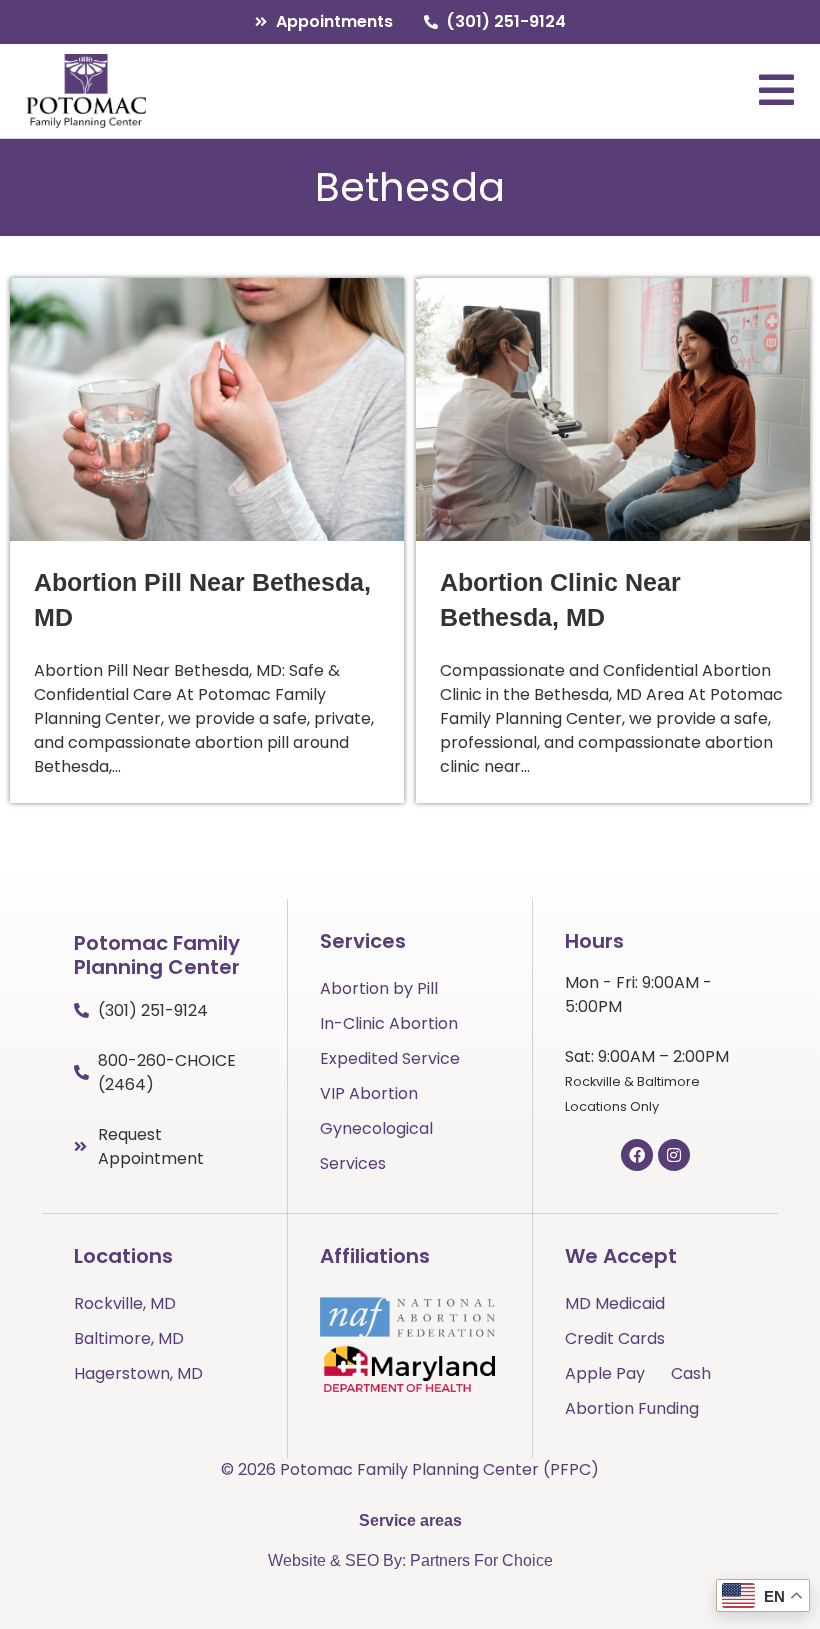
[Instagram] (674, 1155)
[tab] (410, 1521)
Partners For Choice (481, 1560)
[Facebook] (637, 1155)
